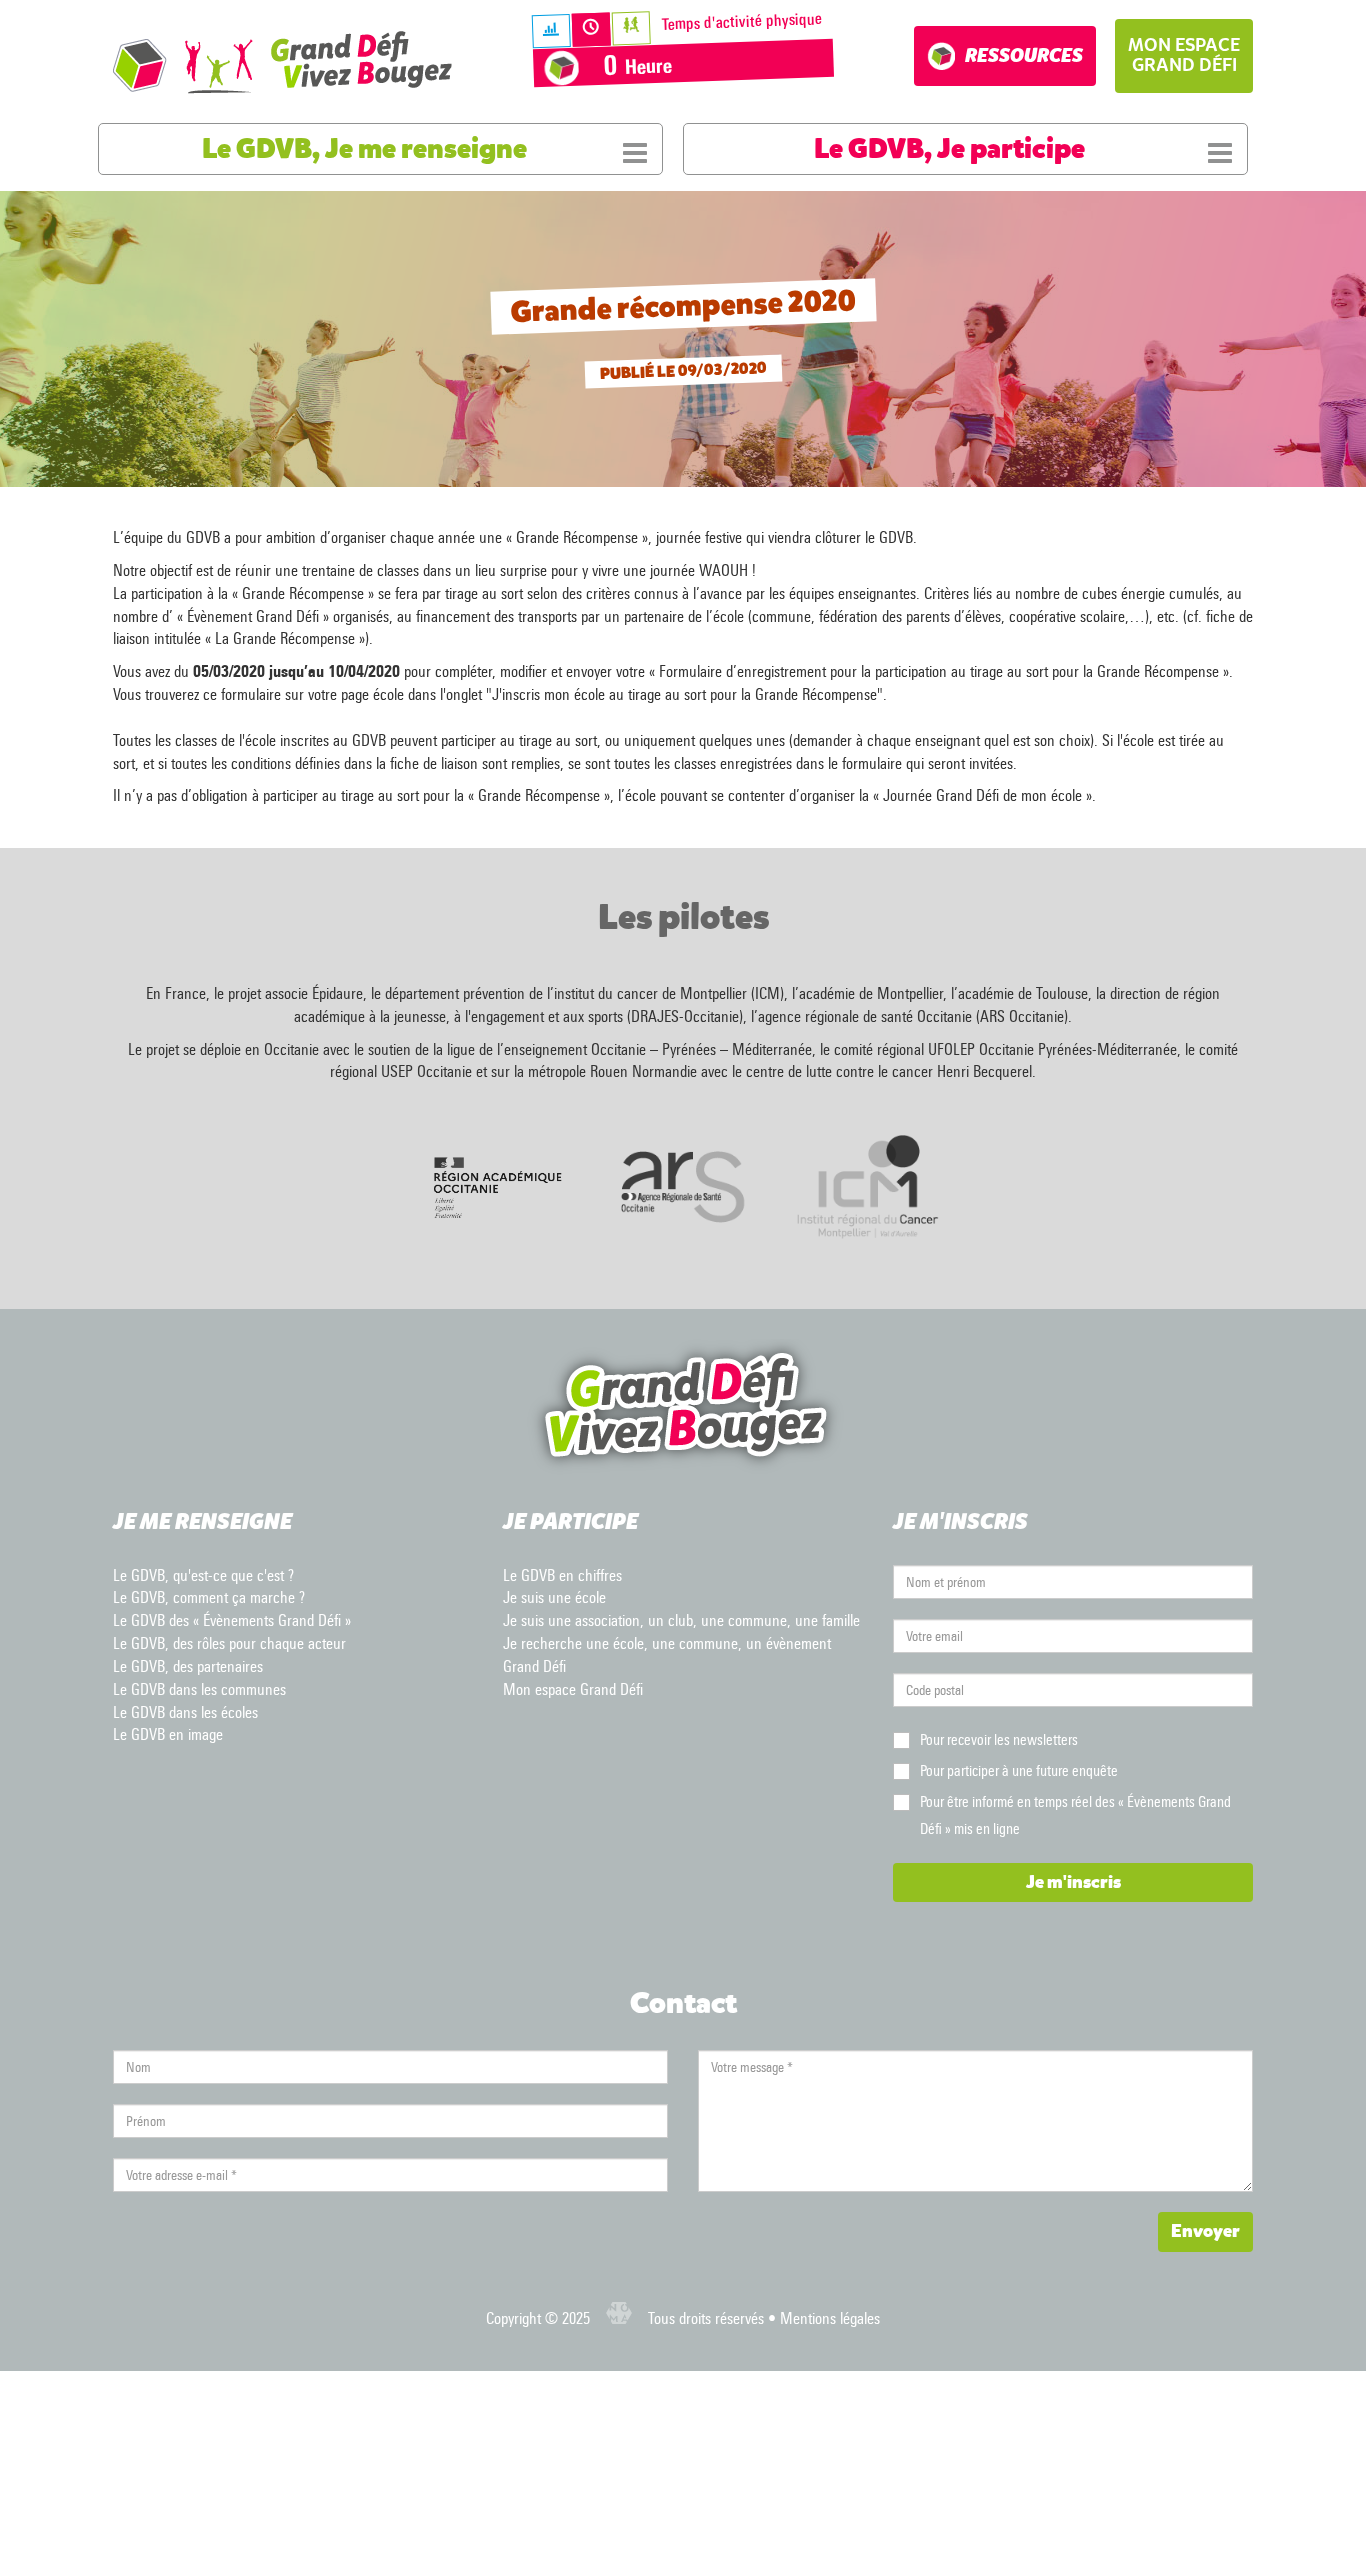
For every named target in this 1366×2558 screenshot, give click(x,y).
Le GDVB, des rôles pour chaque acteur (229, 1643)
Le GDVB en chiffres (562, 1575)
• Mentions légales (822, 2318)
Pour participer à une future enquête (1019, 1771)
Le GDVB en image (168, 1734)
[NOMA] (619, 2318)
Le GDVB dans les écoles (185, 1712)
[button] (1184, 56)
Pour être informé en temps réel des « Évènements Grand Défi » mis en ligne (1075, 1815)
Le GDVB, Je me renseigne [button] (364, 149)
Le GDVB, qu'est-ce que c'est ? (203, 1575)
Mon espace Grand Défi (573, 1689)
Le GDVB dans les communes (199, 1689)
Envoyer (1205, 2231)
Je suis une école (554, 1597)
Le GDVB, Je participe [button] (949, 149)
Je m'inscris (1073, 1882)
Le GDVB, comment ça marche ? (209, 1597)
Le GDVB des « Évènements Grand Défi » (232, 1620)
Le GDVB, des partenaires (188, 1666)
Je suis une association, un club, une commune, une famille (681, 1620)
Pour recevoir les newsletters (999, 1740)
